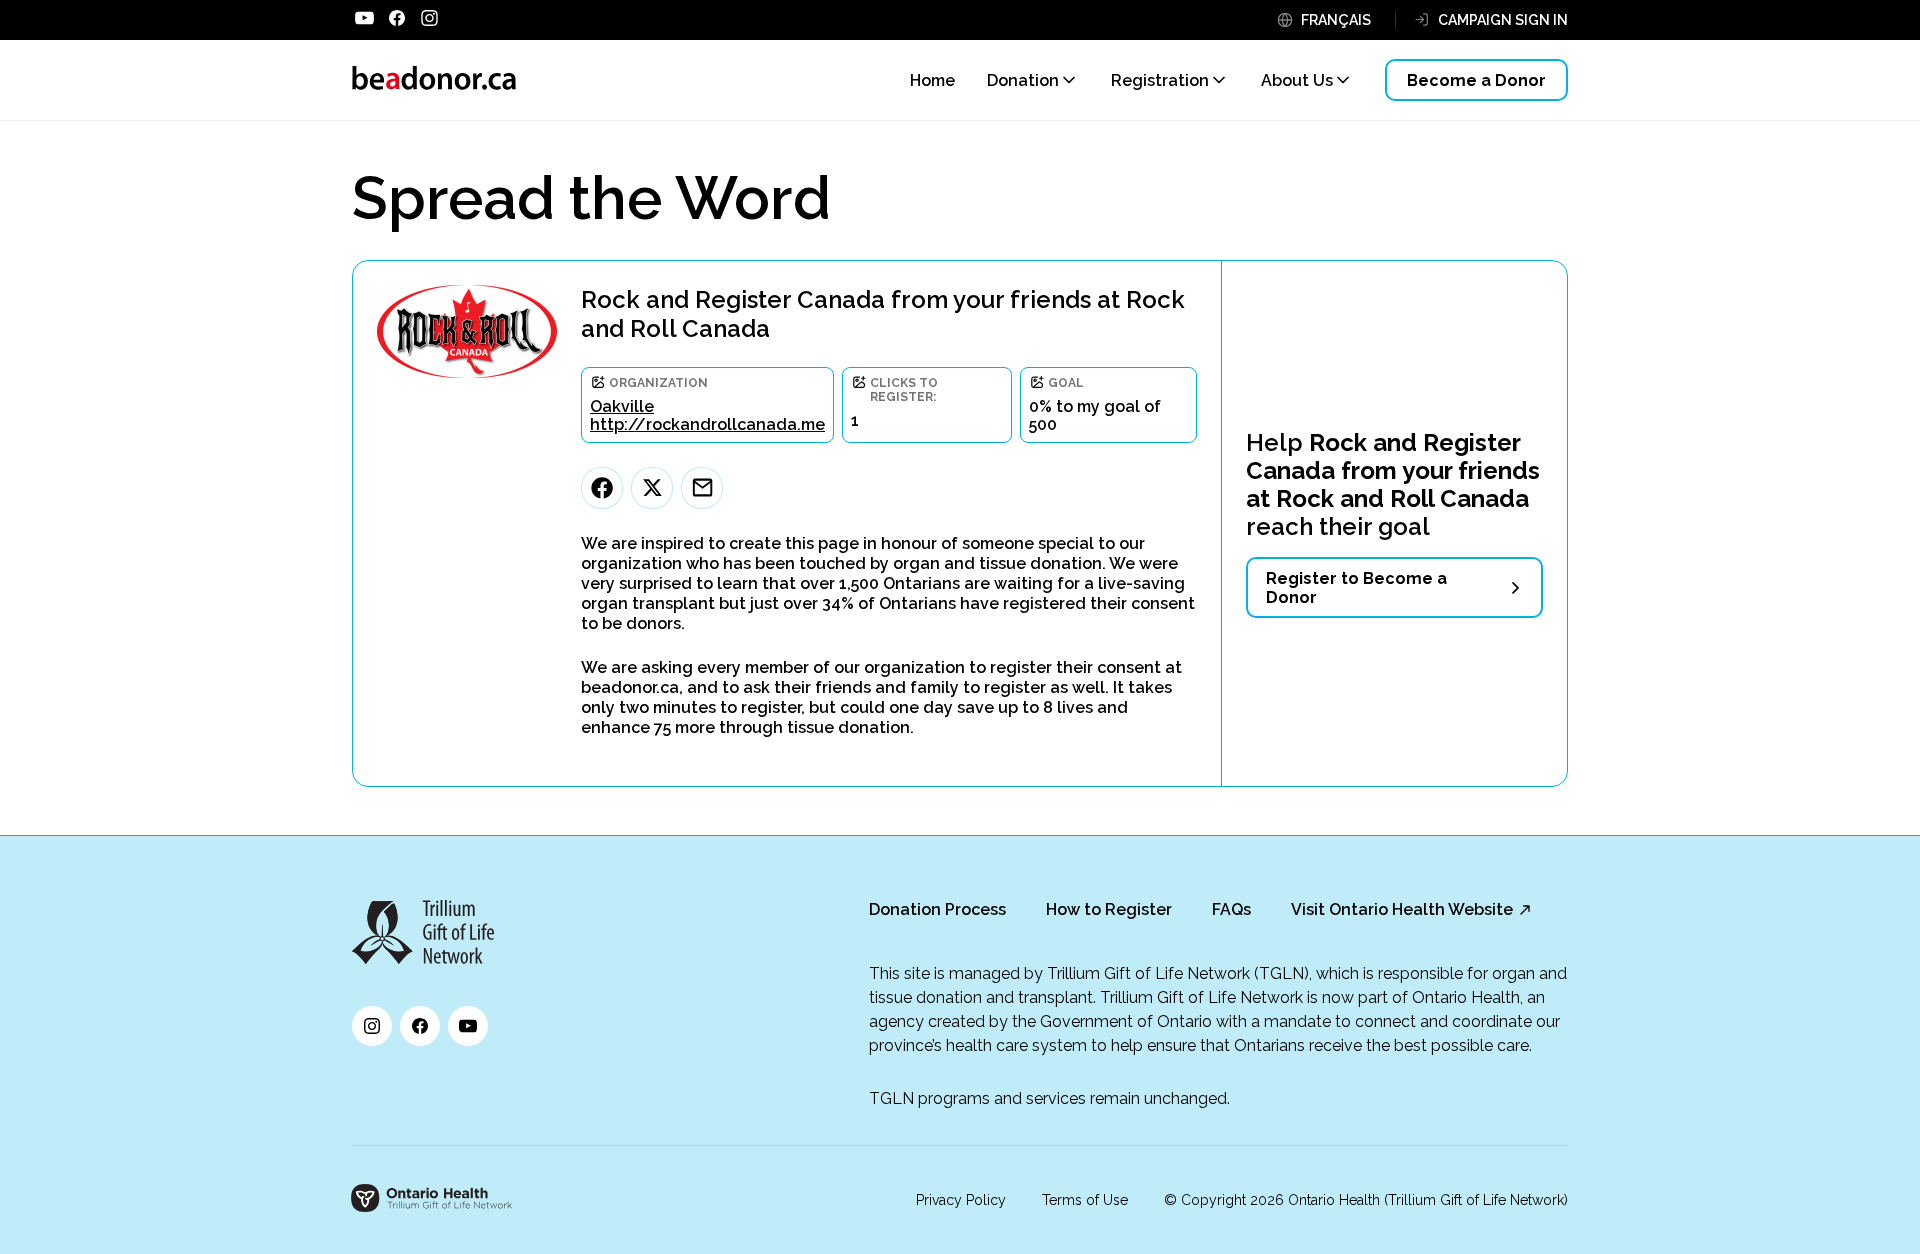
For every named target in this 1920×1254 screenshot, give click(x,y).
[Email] (702, 488)
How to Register (1109, 909)
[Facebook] (602, 488)
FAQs (1231, 909)
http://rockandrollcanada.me (707, 424)
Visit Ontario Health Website (1402, 909)
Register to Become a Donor (1356, 588)
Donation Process (937, 909)
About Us (1297, 80)
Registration (1160, 80)
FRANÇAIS (1336, 20)
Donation (1023, 80)
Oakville (622, 406)
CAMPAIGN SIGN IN (1503, 20)
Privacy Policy (961, 1200)
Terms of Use (1085, 1200)
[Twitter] (652, 488)
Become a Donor (1476, 80)
